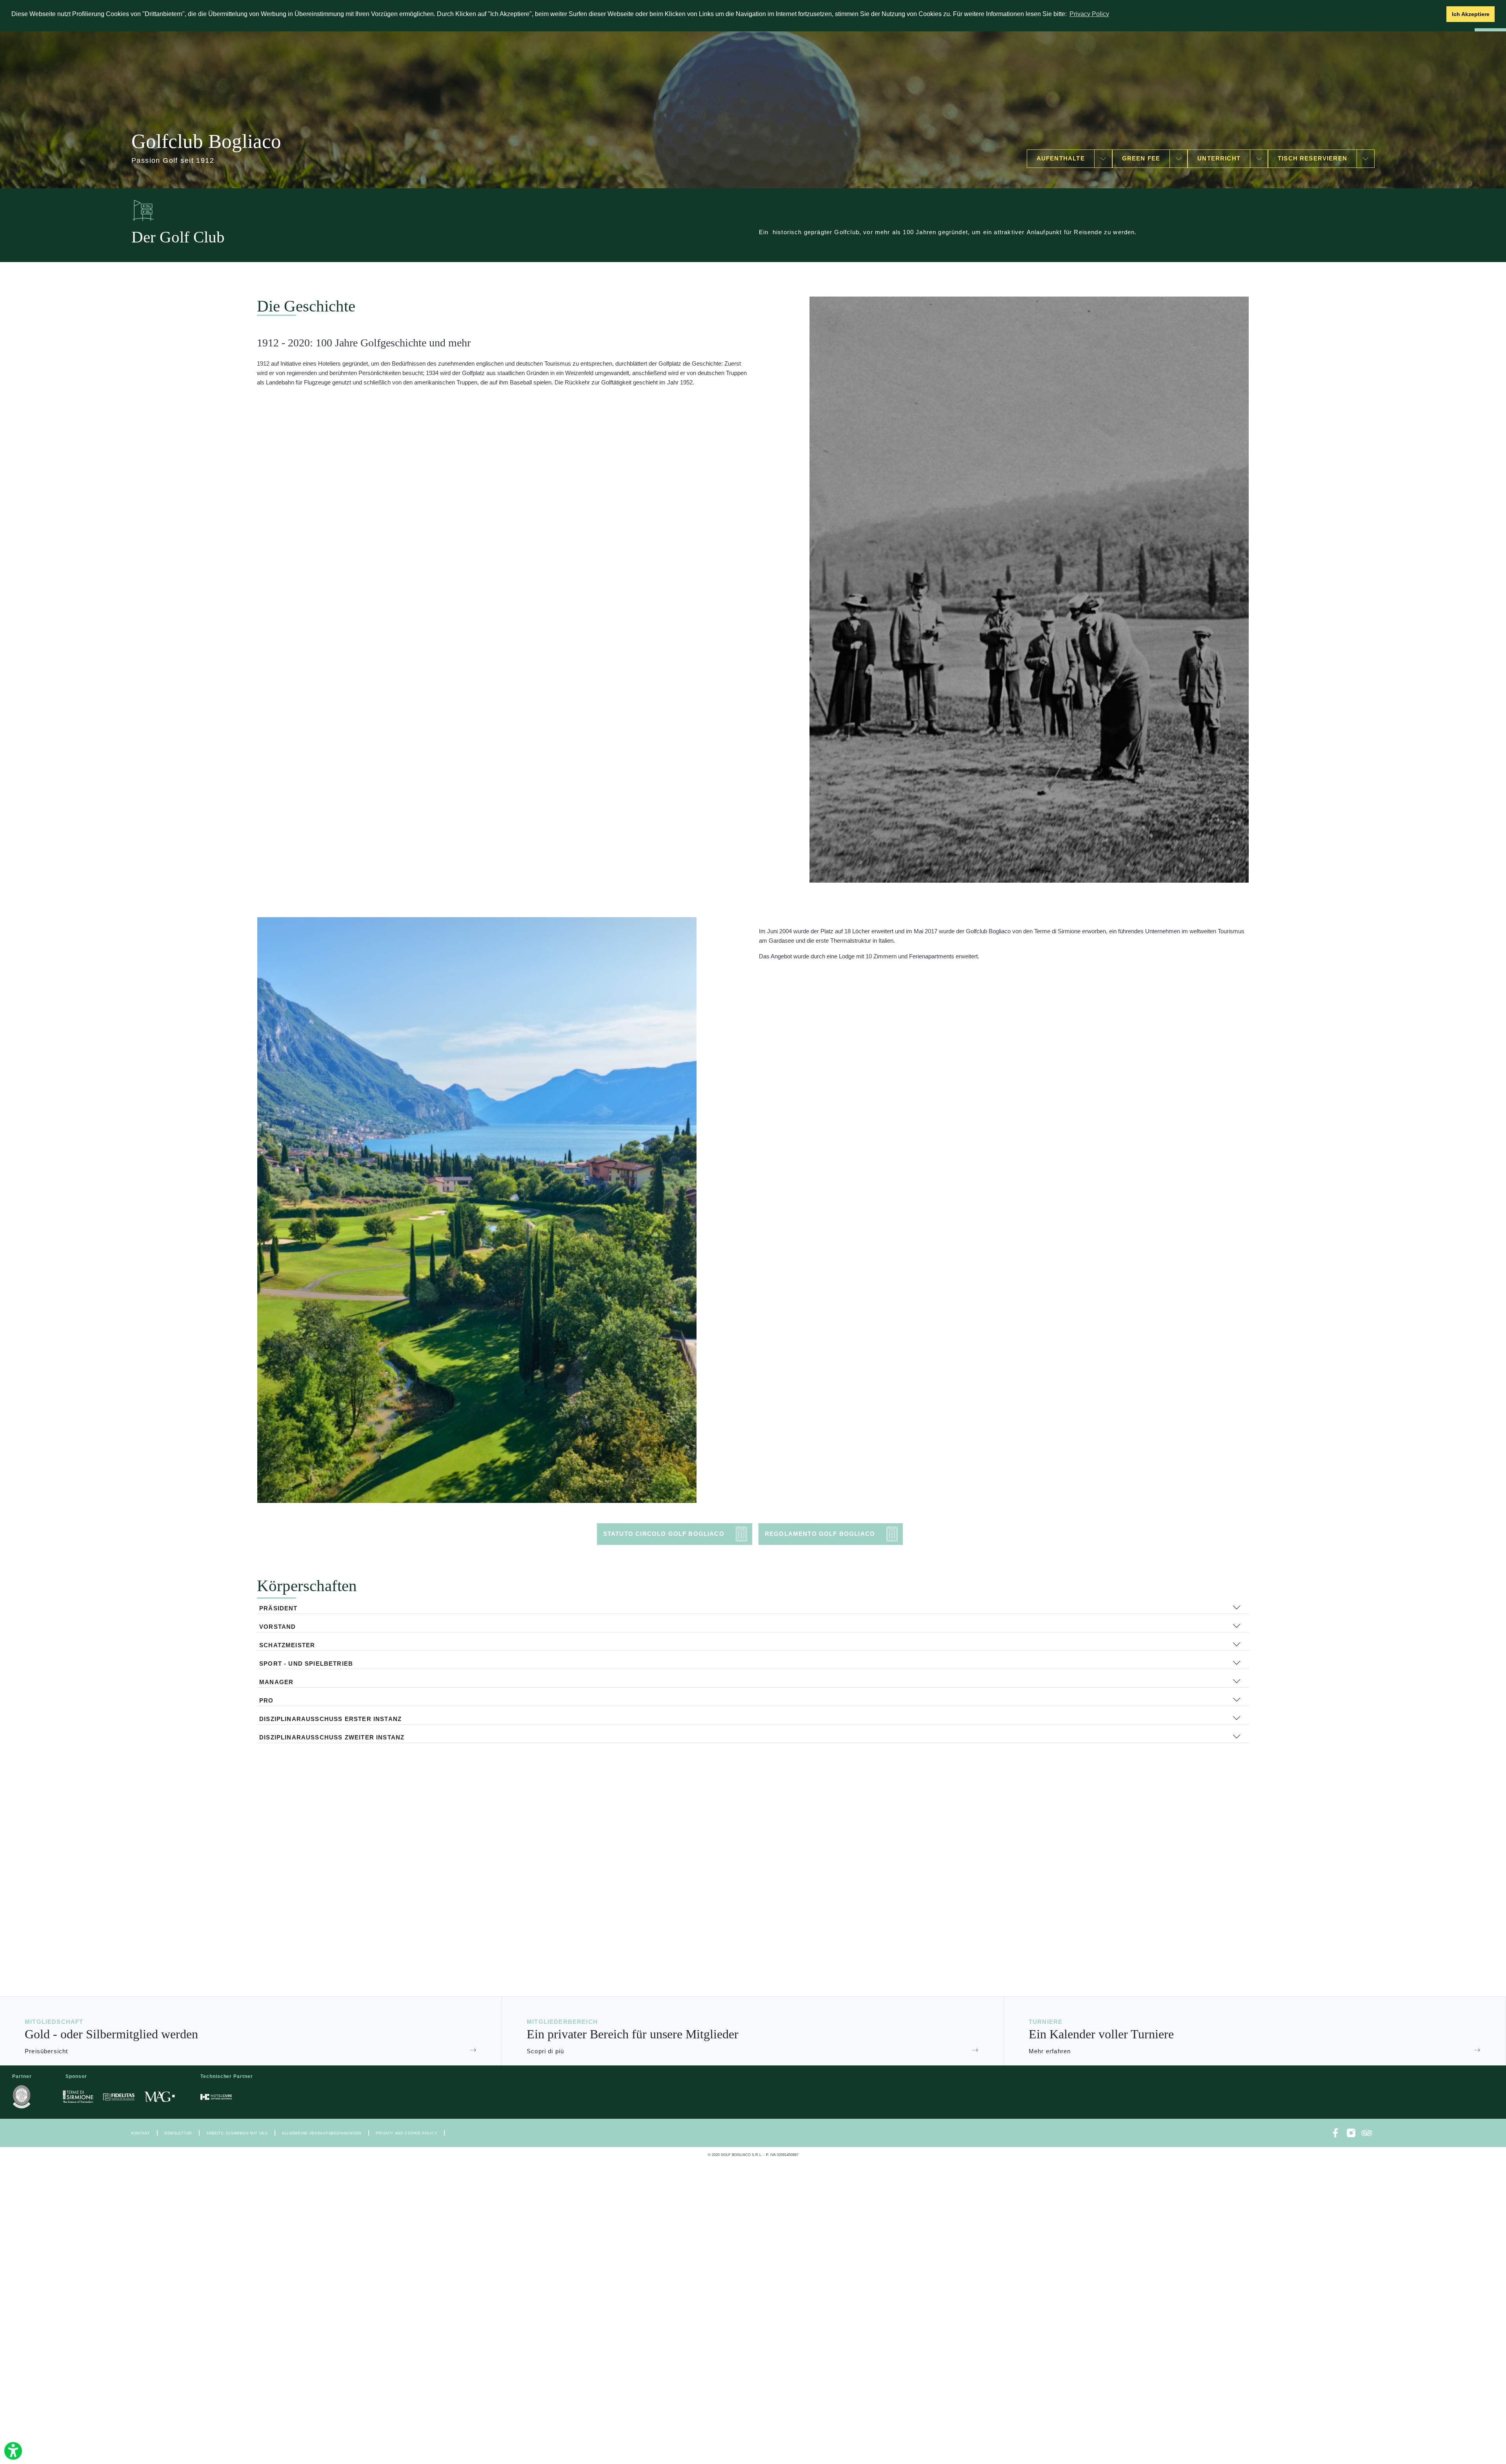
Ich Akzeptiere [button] (1471, 14)
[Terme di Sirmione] (78, 2097)
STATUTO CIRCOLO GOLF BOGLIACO (664, 1534)
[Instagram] (1351, 2133)
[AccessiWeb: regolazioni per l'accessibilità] (13, 2451)
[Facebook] (1335, 2133)
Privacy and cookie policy (407, 2133)
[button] (1438, 14)
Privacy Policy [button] (1089, 14)
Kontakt (141, 2133)
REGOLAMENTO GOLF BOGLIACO (820, 1534)
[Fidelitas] (119, 2097)
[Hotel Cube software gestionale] (216, 2097)
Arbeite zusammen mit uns (237, 2133)
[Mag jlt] (160, 2097)
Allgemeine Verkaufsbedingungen (322, 2133)
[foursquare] (1367, 2133)
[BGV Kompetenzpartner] (22, 2097)
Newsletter (178, 2133)
